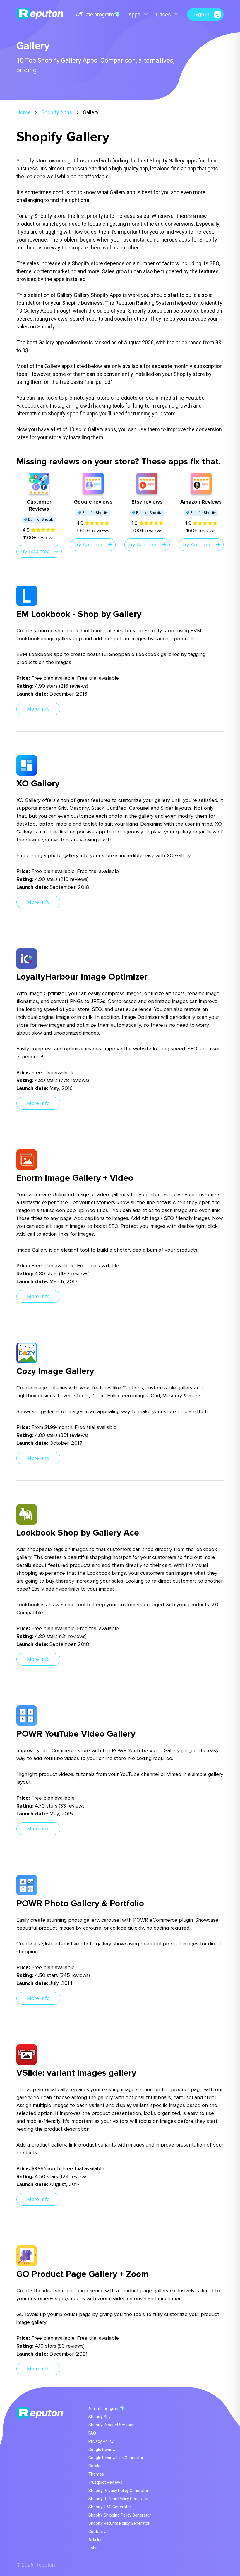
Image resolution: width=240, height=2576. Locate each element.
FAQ (92, 2433)
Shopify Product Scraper (111, 2425)
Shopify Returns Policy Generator (119, 2523)
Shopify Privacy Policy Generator (118, 2491)
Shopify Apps (57, 112)
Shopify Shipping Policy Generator (120, 2515)
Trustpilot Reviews (105, 2482)
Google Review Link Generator (116, 2458)
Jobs (93, 2548)
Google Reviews (103, 2450)
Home (24, 112)
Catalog (96, 2466)
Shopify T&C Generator (110, 2507)
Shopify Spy (100, 2417)
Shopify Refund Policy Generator (119, 2499)
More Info (38, 709)
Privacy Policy (101, 2441)
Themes (96, 2474)
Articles (95, 2540)
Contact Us (98, 2532)
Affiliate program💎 (98, 14)
